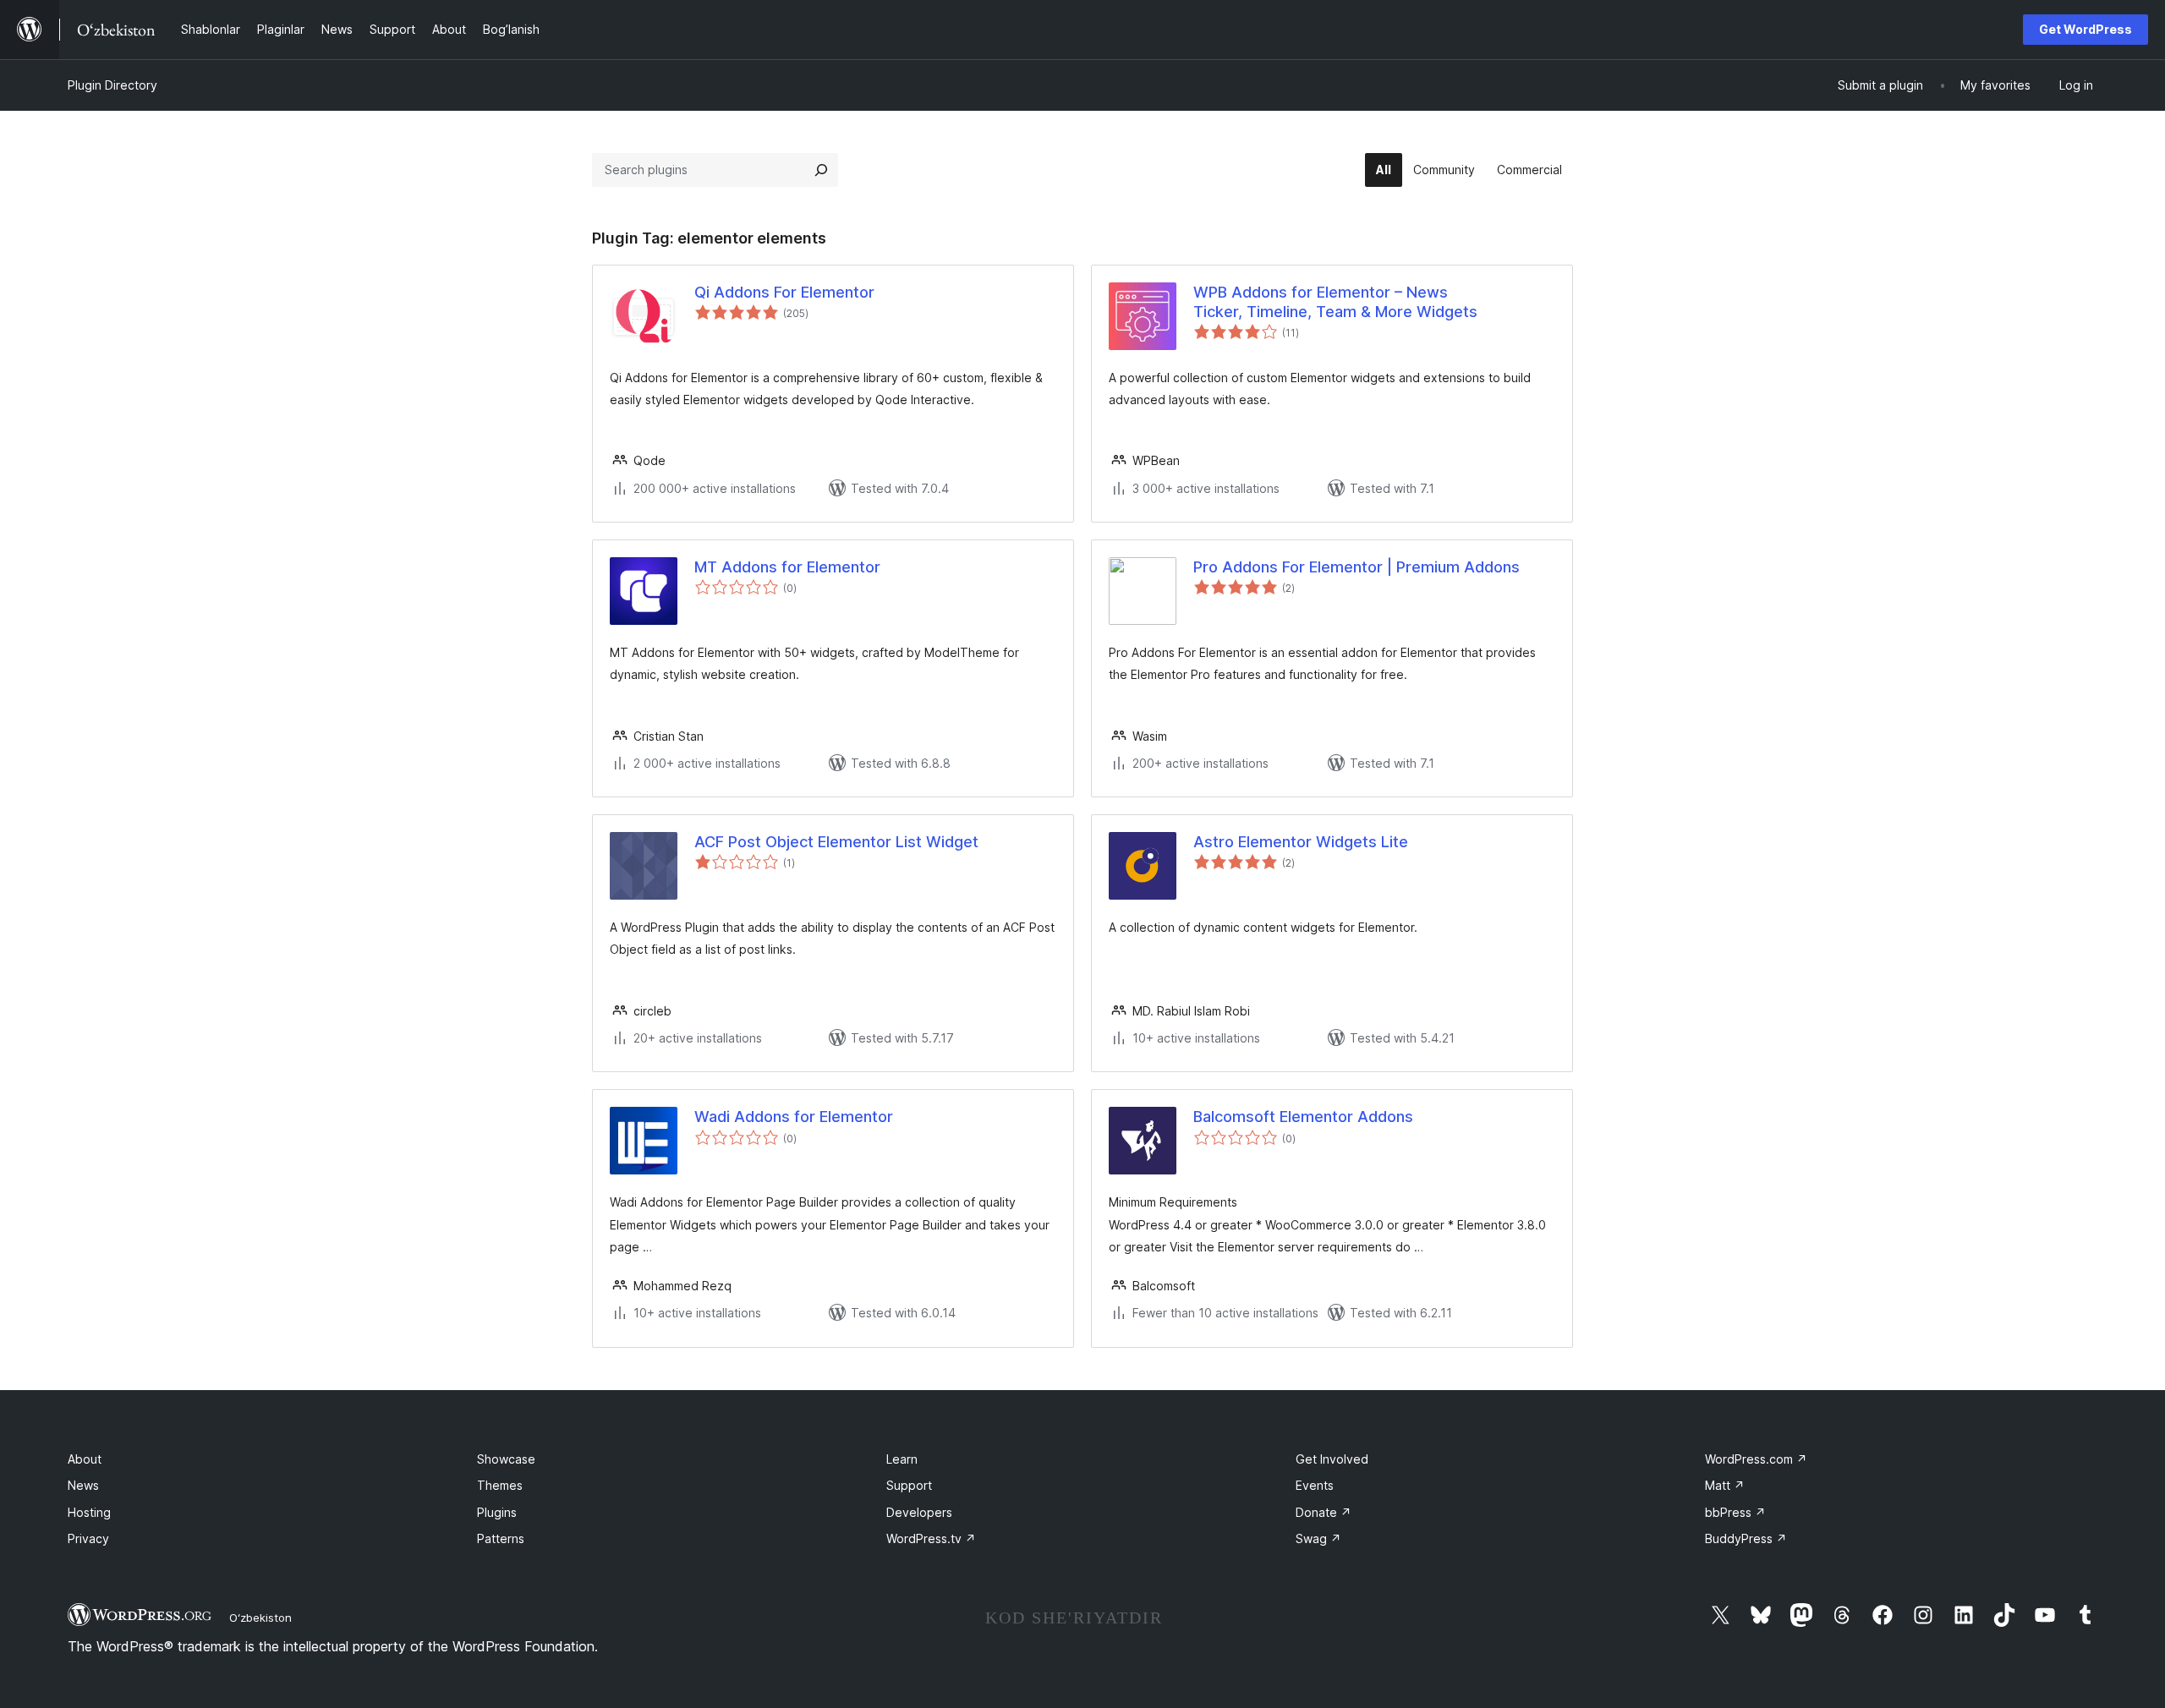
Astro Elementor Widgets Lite (1301, 842)
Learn (902, 1459)
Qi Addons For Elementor (784, 292)
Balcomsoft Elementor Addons (1303, 1117)
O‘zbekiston (260, 1618)
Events (1315, 1485)
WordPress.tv (931, 1538)
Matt (1725, 1485)
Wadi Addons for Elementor (794, 1117)
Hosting (89, 1512)
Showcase (506, 1459)
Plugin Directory (112, 85)
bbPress (1735, 1512)
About (85, 1459)
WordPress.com (1756, 1459)
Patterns (501, 1538)
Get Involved (1332, 1459)
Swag (1318, 1538)
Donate (1324, 1512)
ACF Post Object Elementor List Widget (836, 842)
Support (909, 1485)
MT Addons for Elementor (787, 567)
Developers (919, 1512)
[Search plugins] (821, 170)
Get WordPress (2086, 29)
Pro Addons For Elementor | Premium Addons (1357, 567)
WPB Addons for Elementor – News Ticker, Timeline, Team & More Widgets (1335, 302)
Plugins (497, 1512)
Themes (500, 1485)
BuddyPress (1746, 1538)
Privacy (88, 1538)
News (83, 1485)
